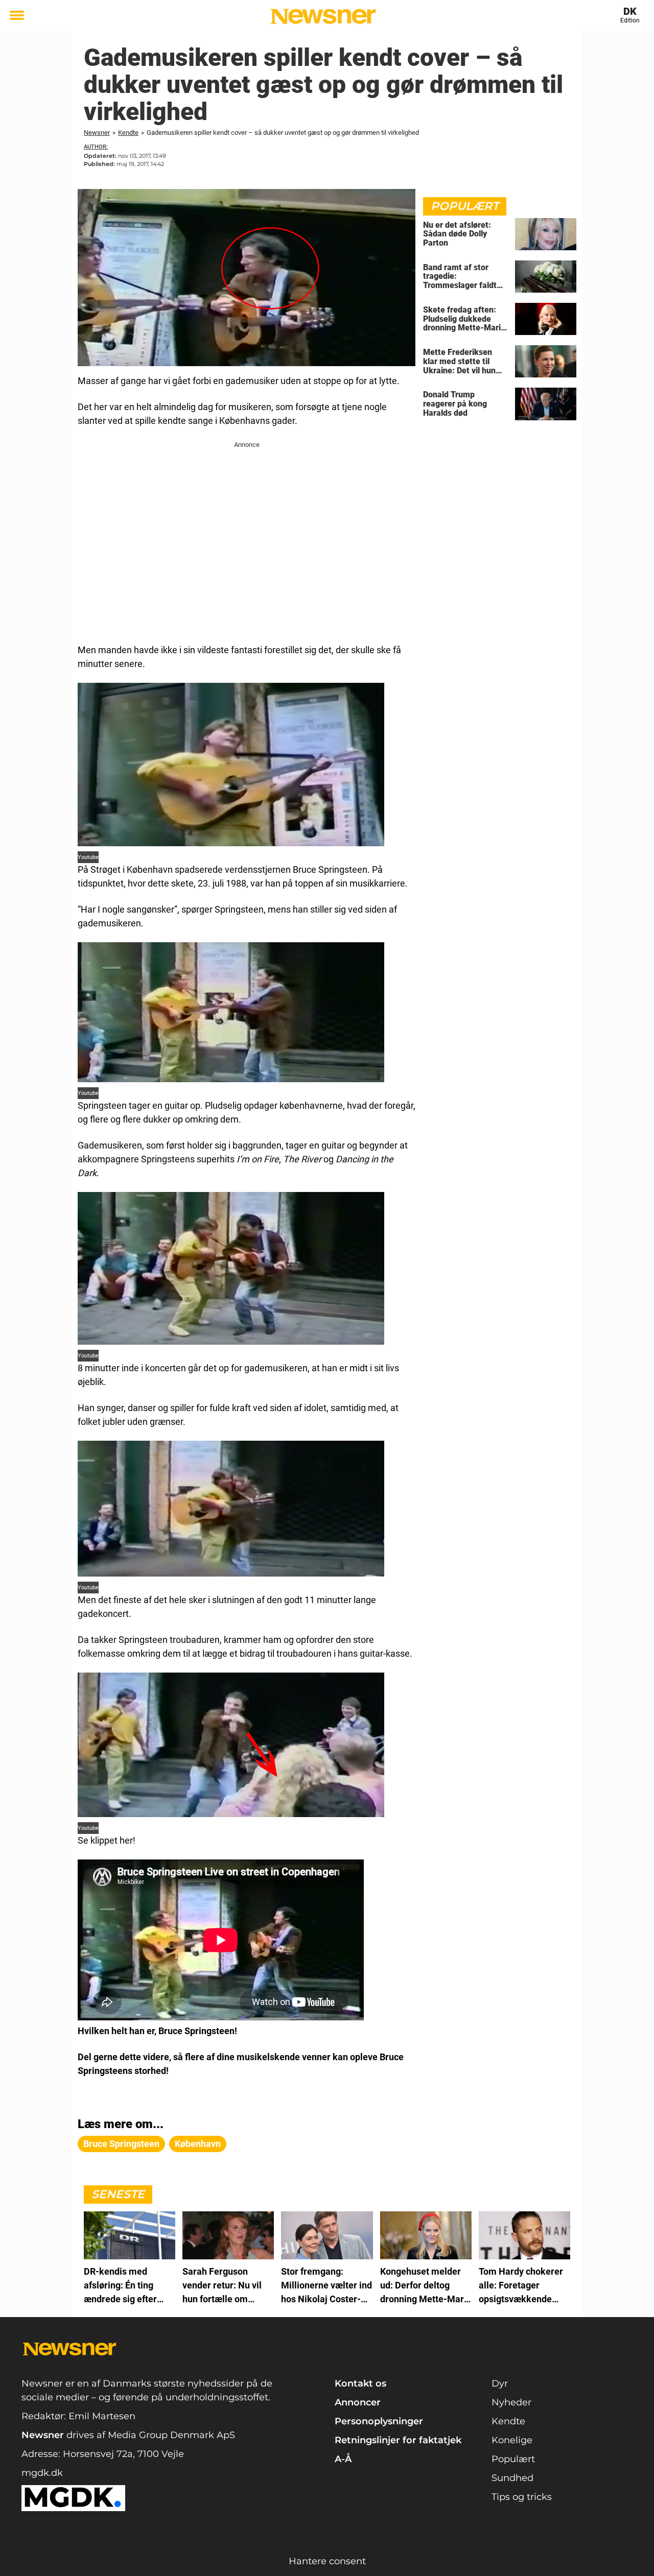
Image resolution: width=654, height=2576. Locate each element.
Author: (96, 147)
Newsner (97, 133)
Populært (513, 2459)
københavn (198, 2144)
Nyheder (511, 2402)
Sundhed (512, 2478)
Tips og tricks (522, 2497)
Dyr (500, 2383)
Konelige (512, 2440)
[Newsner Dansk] (323, 16)
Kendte (128, 133)
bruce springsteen (121, 2144)
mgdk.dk (42, 2473)
